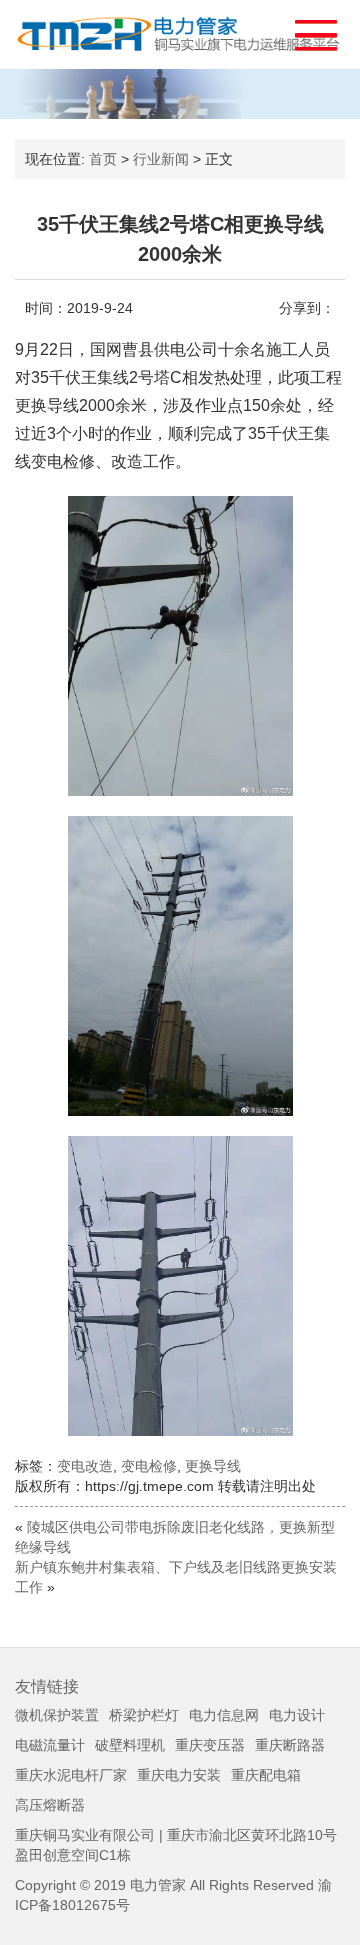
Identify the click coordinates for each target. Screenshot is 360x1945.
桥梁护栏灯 (144, 1715)
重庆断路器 (290, 1745)
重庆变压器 (210, 1745)
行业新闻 (161, 159)
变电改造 (85, 1466)
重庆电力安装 (179, 1775)
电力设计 (297, 1715)
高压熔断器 (50, 1805)
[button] (306, 30)
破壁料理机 (130, 1745)
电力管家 (158, 1885)
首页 (103, 159)
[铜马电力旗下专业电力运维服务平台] (180, 34)
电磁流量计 (50, 1745)
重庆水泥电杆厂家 (71, 1775)
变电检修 (149, 1466)
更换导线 (213, 1466)
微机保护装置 (57, 1715)
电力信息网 (224, 1715)
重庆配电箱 (266, 1775)
